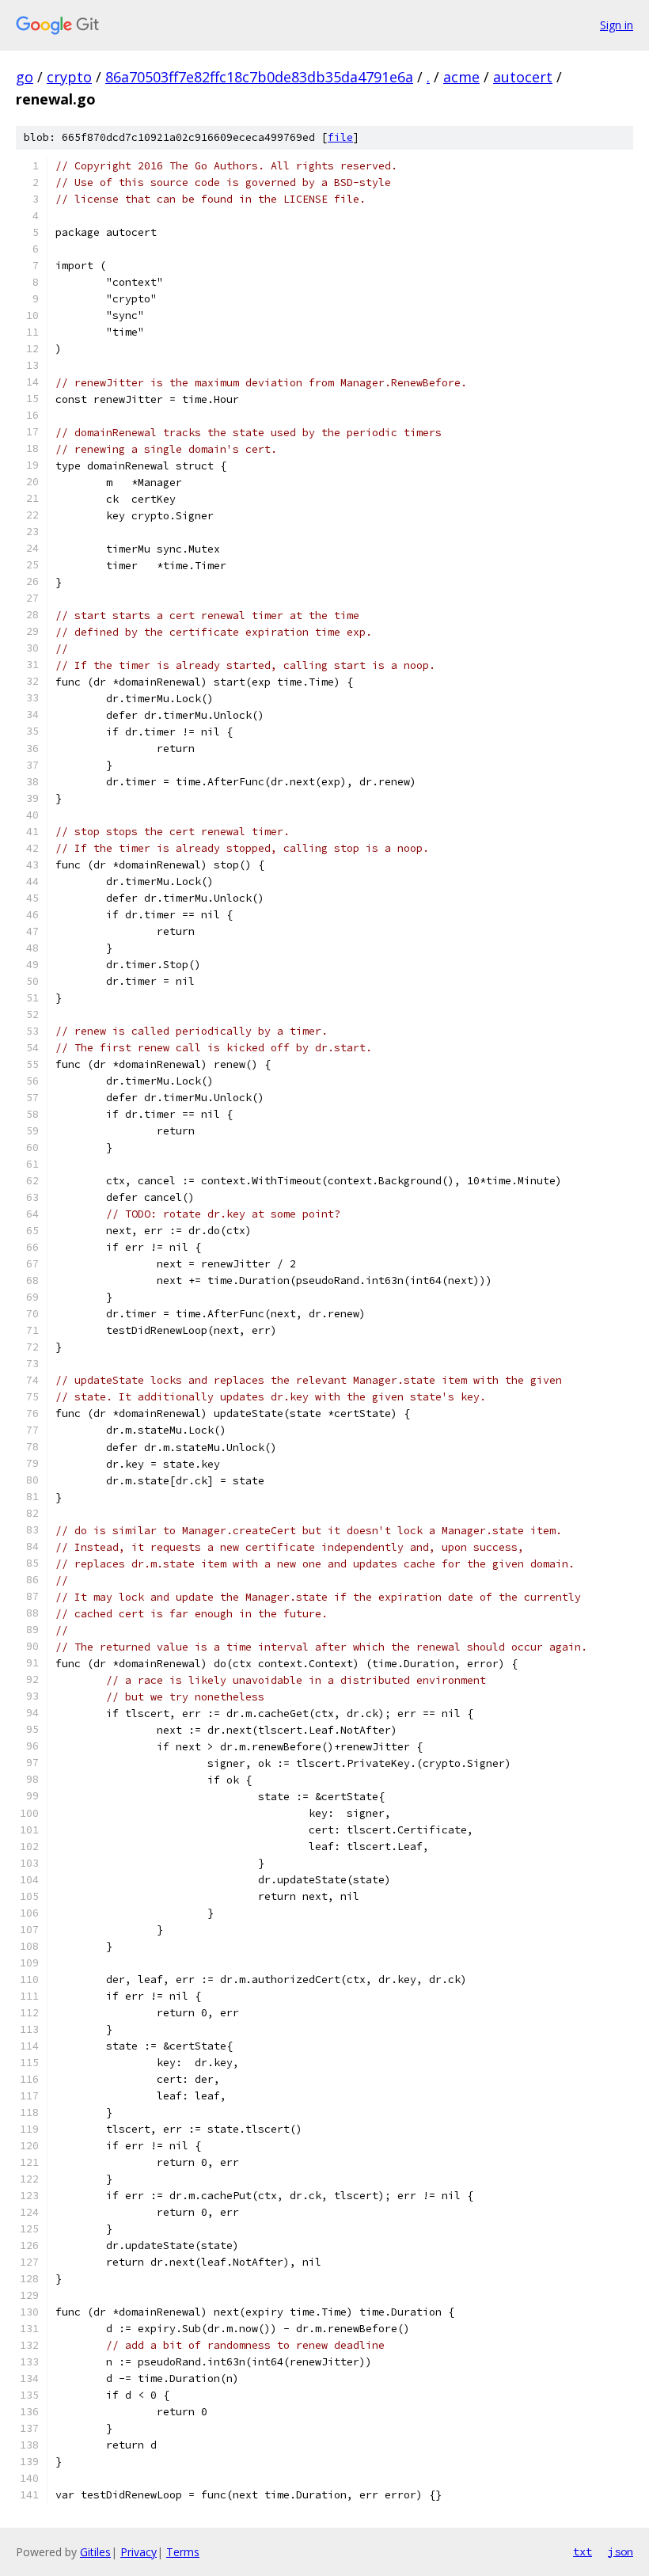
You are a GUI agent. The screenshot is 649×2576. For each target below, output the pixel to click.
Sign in (617, 25)
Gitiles (95, 2552)
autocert (523, 77)
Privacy (139, 2552)
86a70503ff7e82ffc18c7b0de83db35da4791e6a (259, 77)
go (25, 77)
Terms (183, 2552)
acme (461, 77)
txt (583, 2551)
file (340, 137)
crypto (69, 77)
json (621, 2551)
